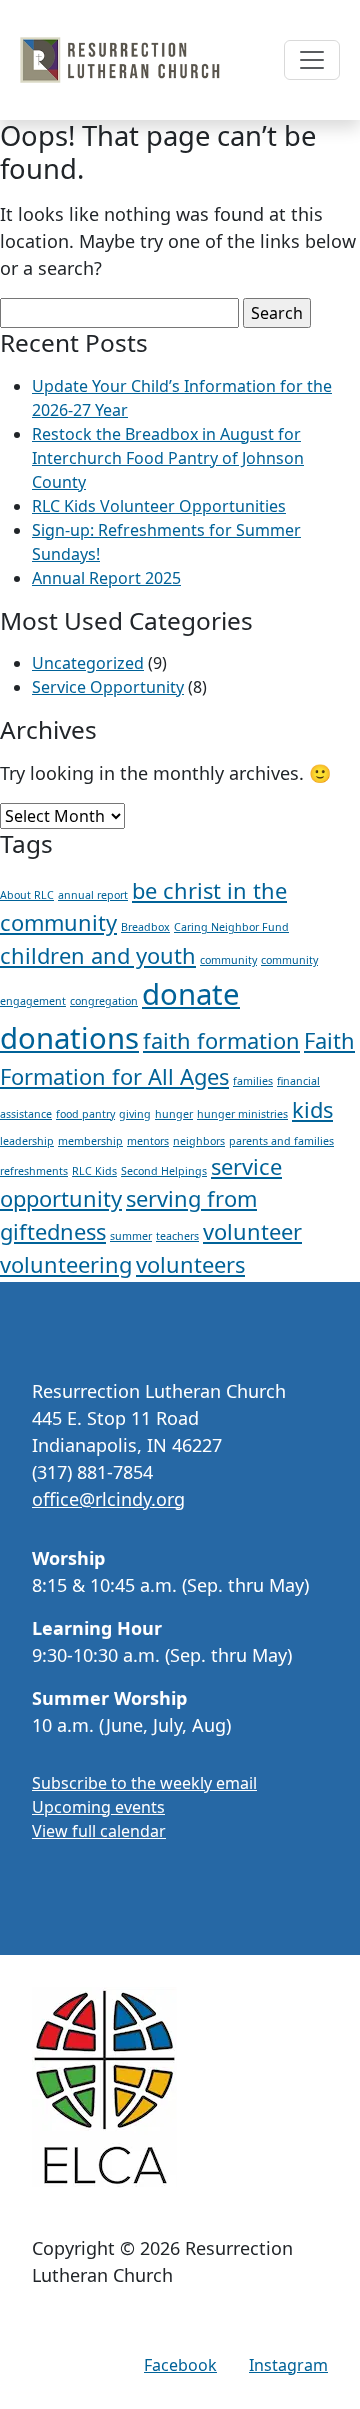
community (228, 960)
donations (69, 1038)
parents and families (281, 1141)
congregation (104, 1001)
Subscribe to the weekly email (144, 1783)
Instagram (288, 2365)
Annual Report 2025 (106, 578)
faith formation (221, 1040)
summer (131, 1236)
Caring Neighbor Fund (231, 927)
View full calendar (99, 1831)
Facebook (180, 2365)
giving (135, 1114)
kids (312, 1109)
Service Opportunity (108, 687)
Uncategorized (88, 663)
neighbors (199, 1141)
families (253, 1081)
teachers (177, 1236)
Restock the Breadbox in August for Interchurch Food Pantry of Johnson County (168, 458)
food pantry (85, 1114)
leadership (27, 1141)
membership (90, 1141)
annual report (93, 895)
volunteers (190, 1264)
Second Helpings (164, 1171)
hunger (174, 1114)
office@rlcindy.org (108, 1499)
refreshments (34, 1171)
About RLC (27, 895)
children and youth (98, 955)
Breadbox (145, 927)
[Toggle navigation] (312, 60)
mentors (148, 1141)
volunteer (252, 1231)
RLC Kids (94, 1171)
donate (191, 994)
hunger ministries (242, 1114)
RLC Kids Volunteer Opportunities (159, 506)
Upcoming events (98, 1807)
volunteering (66, 1264)
